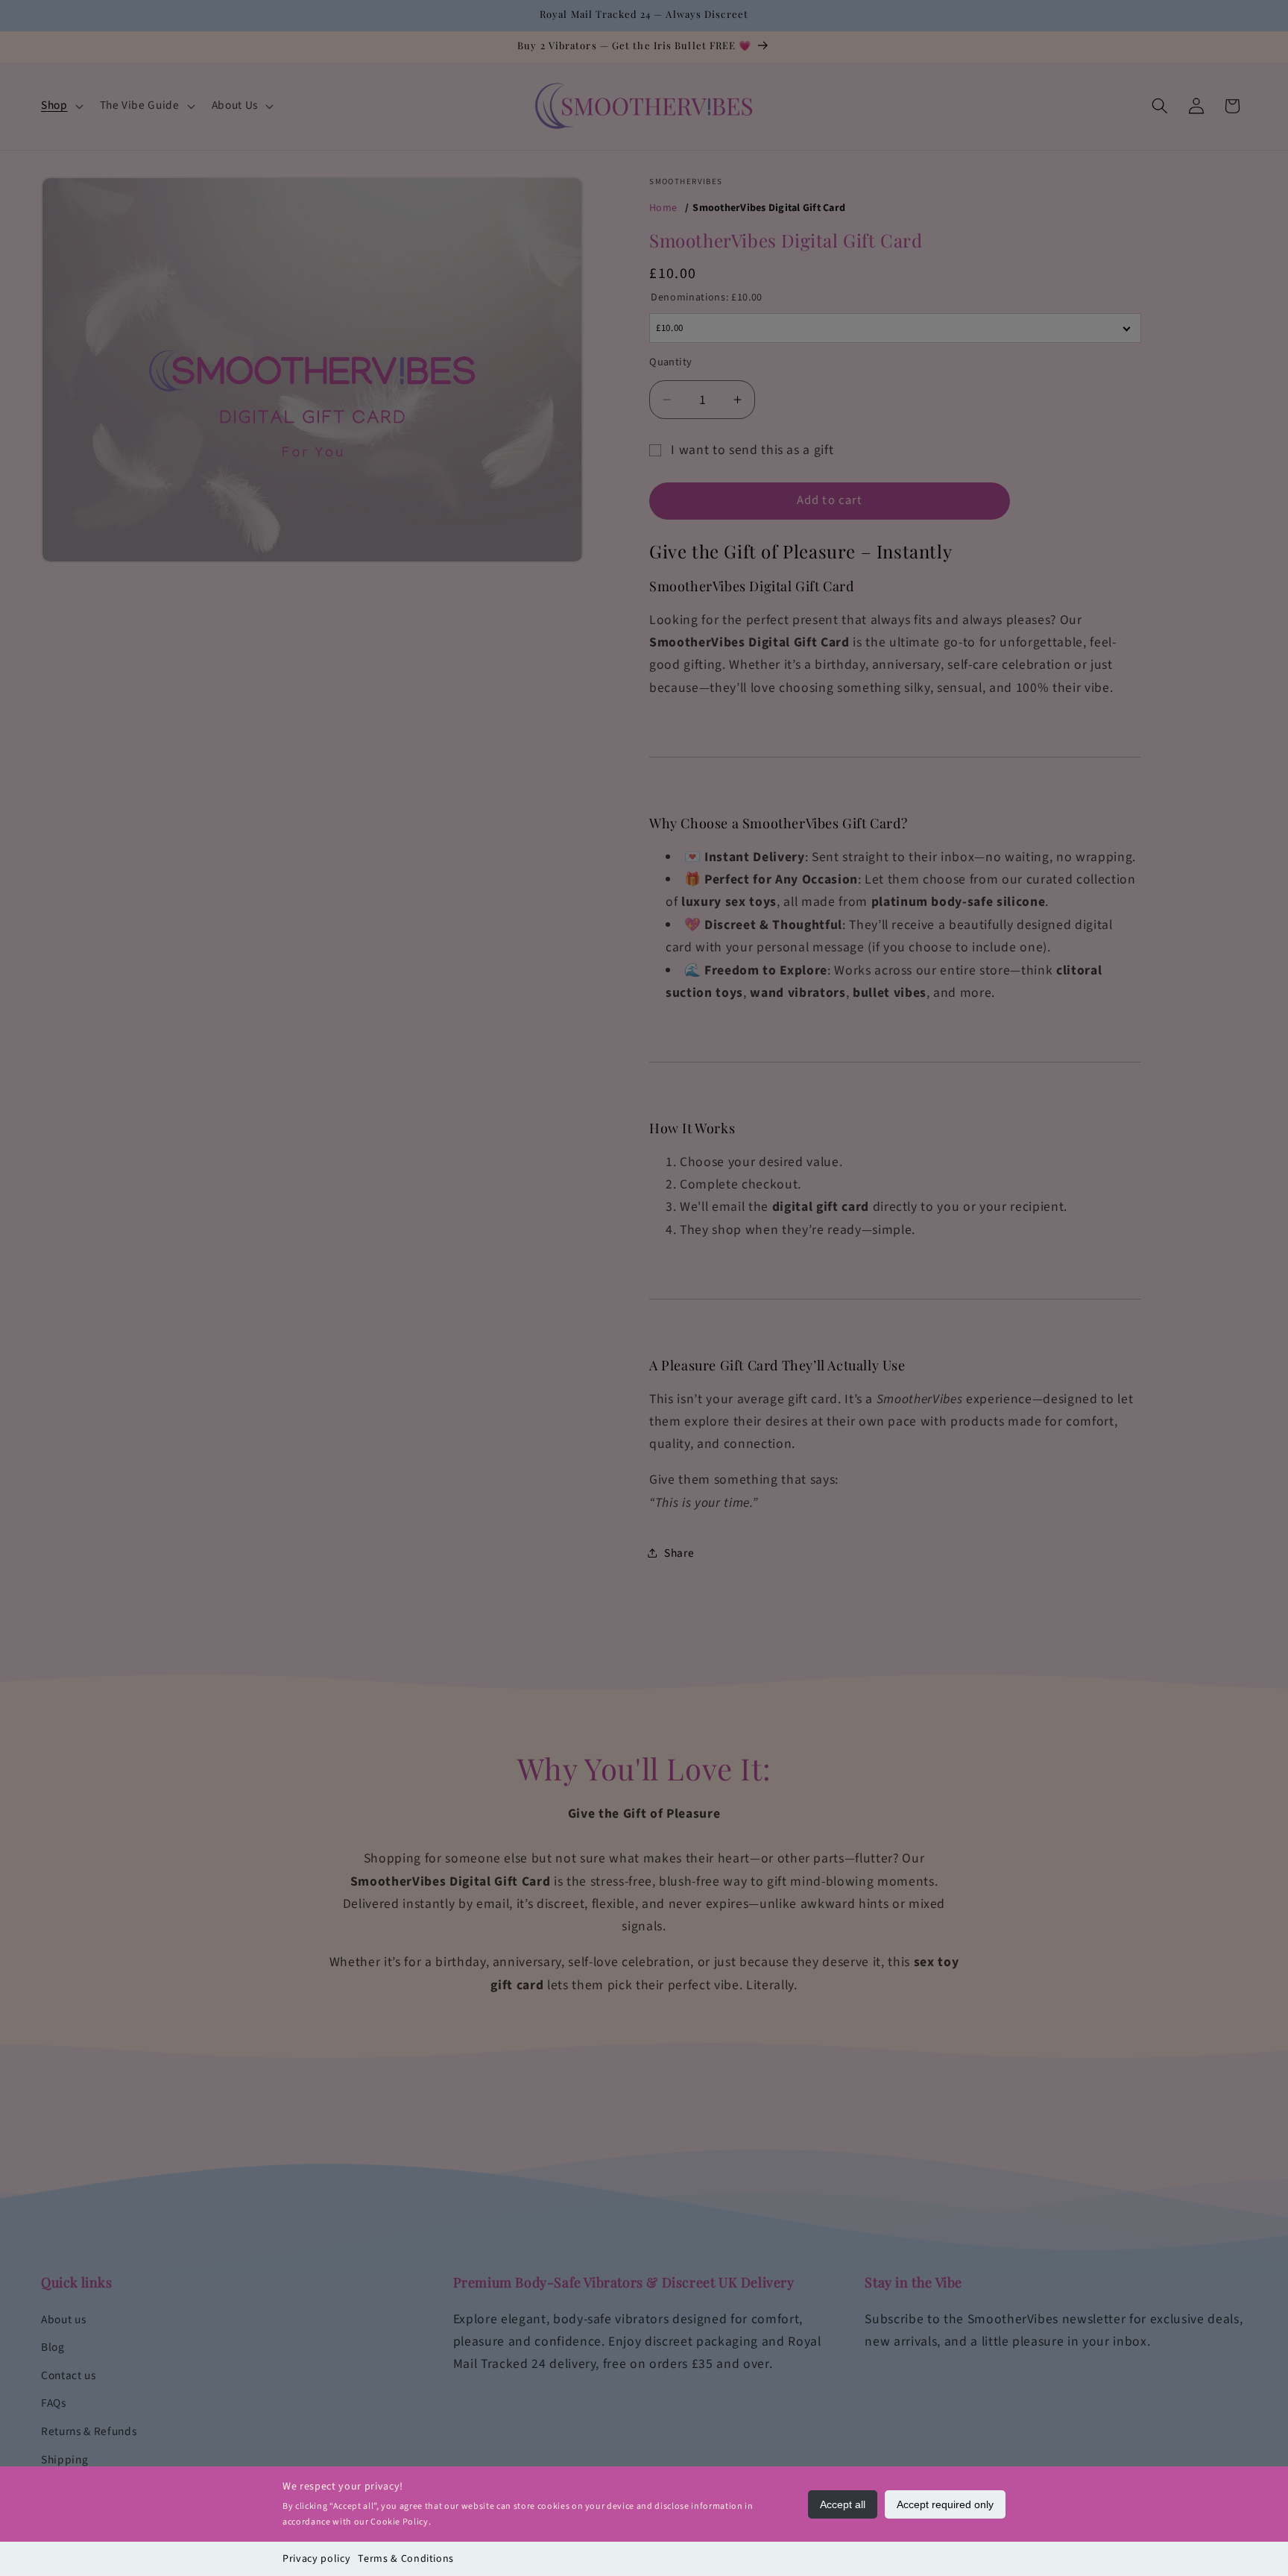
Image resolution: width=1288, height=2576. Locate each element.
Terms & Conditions (406, 2559)
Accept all (843, 2504)
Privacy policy (316, 2559)
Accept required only (945, 2504)
